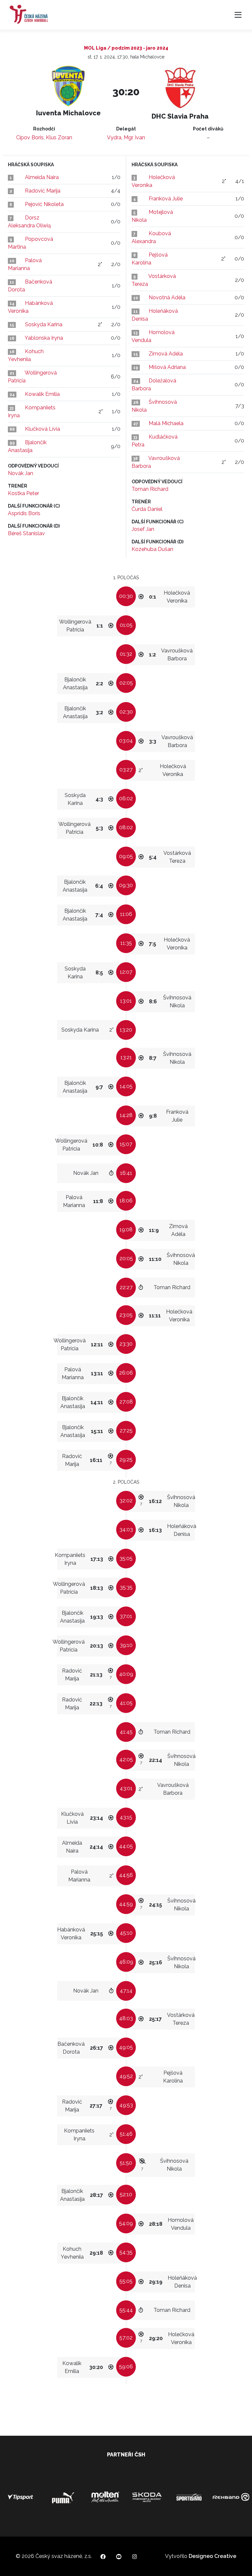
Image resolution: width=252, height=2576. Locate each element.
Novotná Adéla (167, 297)
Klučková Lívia (42, 429)
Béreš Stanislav (26, 533)
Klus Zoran (59, 137)
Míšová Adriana (167, 367)
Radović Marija (43, 191)
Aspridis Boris (24, 513)
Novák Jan (21, 473)
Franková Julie (166, 199)
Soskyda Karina (44, 324)
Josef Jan (143, 529)
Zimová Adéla (166, 354)
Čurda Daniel (147, 509)
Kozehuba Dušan (152, 549)
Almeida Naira (42, 177)
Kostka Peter (23, 493)
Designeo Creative (212, 2556)
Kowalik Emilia (42, 394)
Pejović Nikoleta (44, 204)
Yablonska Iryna (44, 338)
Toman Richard (150, 489)
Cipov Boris (30, 137)
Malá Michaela (166, 423)
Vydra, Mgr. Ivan (126, 137)
